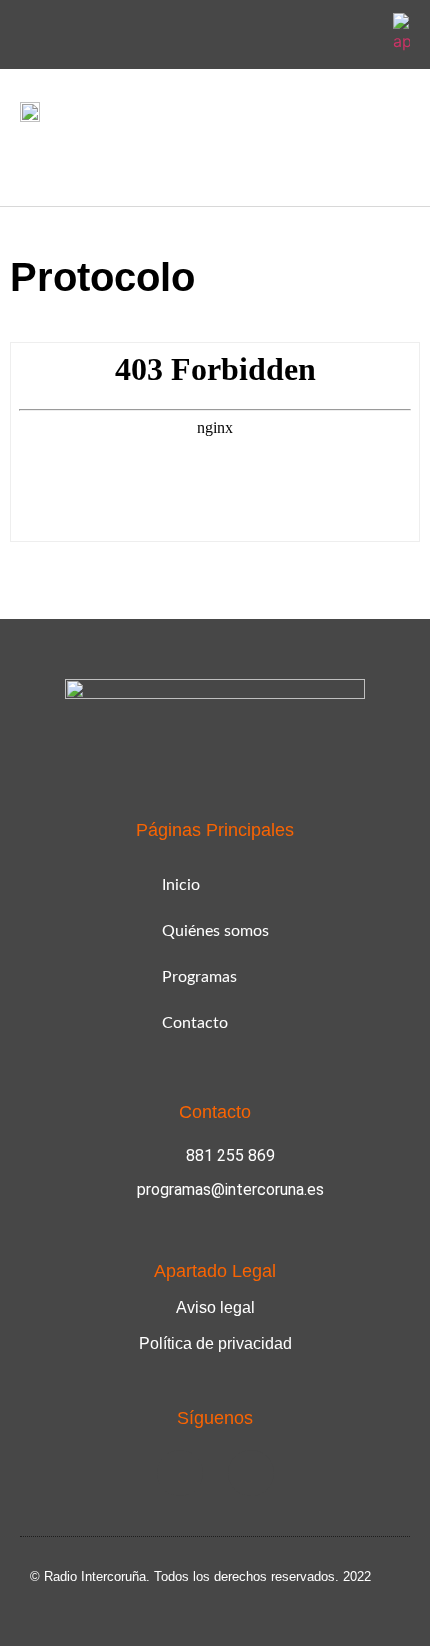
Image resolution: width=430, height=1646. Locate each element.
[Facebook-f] (313, 35)
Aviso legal (215, 1307)
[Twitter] (360, 35)
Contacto (195, 1023)
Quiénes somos (215, 931)
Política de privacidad (215, 1343)
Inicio (181, 885)
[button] (34, 159)
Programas (199, 977)
